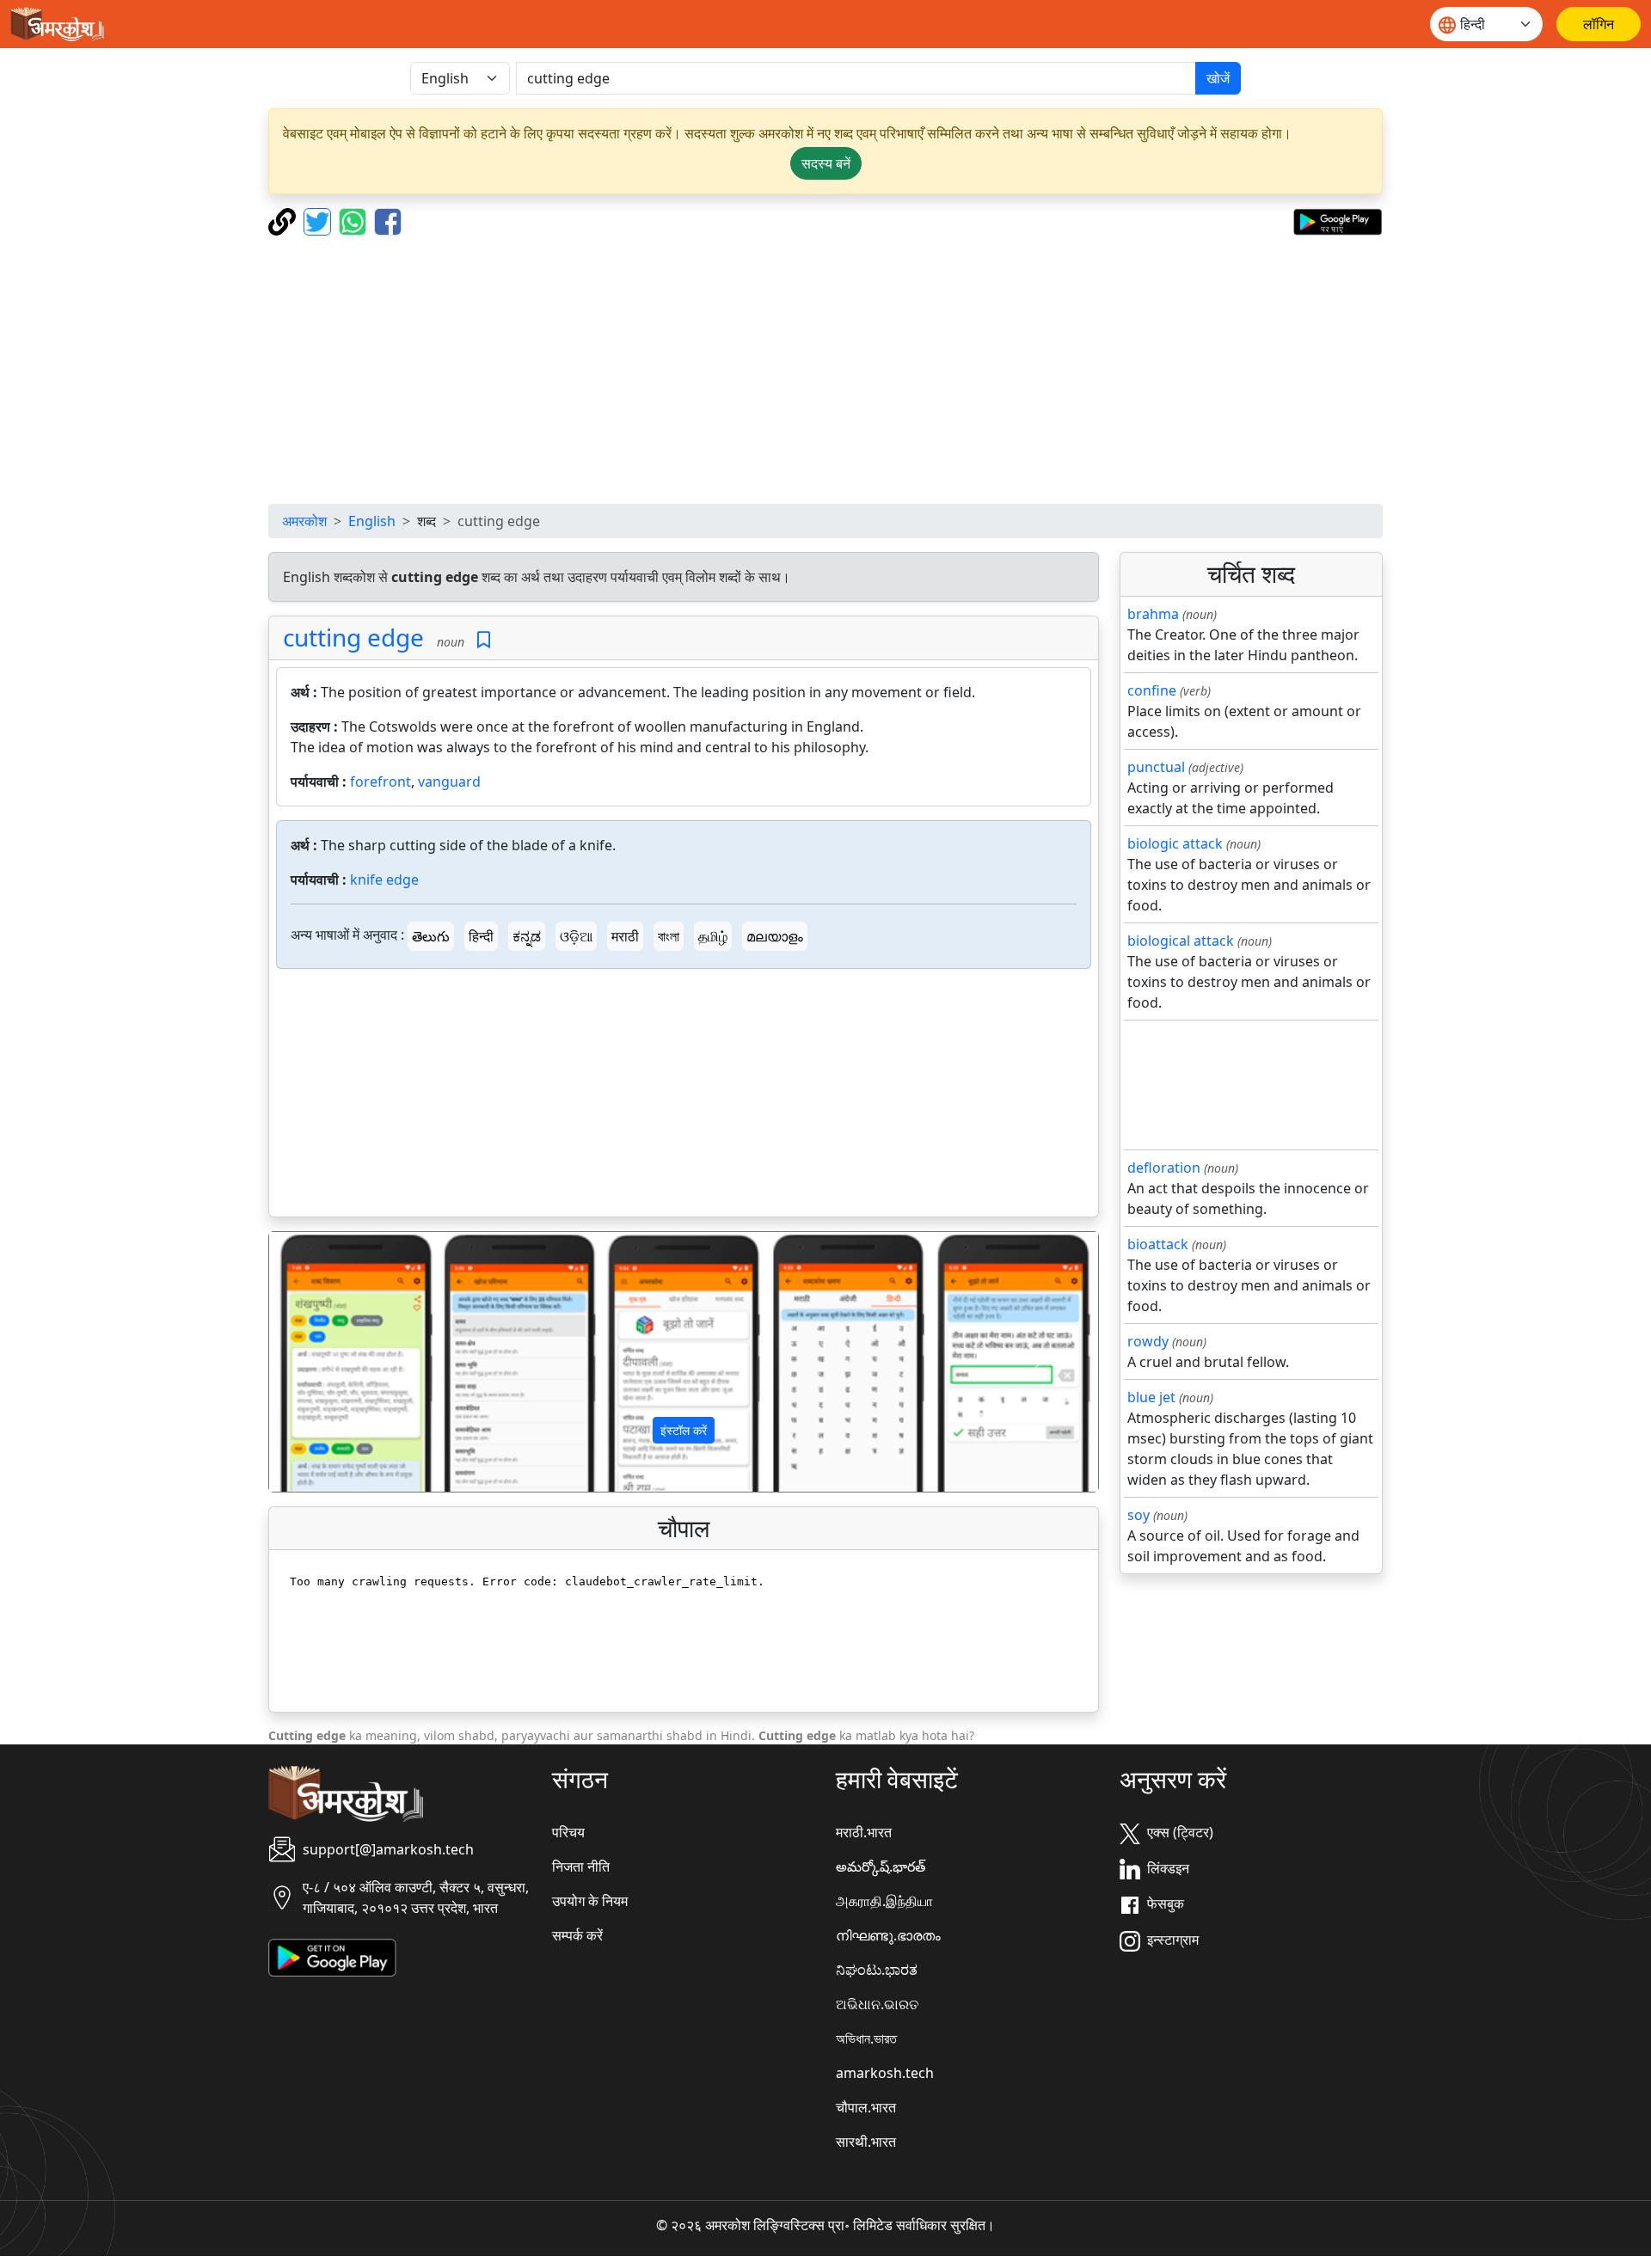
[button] (331, 1362)
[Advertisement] (825, 370)
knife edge (384, 880)
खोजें (1218, 78)
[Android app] (332, 1956)
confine (1152, 690)
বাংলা (669, 936)
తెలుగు (431, 936)
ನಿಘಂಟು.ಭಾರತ (877, 1970)
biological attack (1181, 941)
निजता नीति (581, 1867)
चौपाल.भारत (866, 2107)
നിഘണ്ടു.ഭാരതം (888, 1935)
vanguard (449, 782)
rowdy (1148, 1341)
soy (1139, 1515)
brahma (1153, 614)
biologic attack (1175, 843)
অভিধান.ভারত (866, 2038)
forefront (381, 782)
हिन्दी (481, 936)
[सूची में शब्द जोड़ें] (484, 640)
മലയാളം (775, 936)
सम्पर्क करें (577, 1935)
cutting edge (353, 637)
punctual (1156, 767)
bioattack (1158, 1244)
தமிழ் (713, 936)
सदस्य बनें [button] (826, 163)
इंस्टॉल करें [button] (684, 1430)
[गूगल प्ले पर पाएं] (1338, 220)
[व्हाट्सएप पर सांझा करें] (355, 220)
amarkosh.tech (885, 2073)
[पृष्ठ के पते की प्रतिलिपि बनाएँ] (284, 220)
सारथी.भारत (866, 2142)
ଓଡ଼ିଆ (576, 936)
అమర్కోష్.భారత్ (881, 1867)
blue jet (1151, 1397)
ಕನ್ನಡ (527, 936)
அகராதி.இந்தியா (884, 1901)
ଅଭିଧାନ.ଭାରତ (877, 2004)
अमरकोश (304, 521)
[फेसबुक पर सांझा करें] (388, 220)
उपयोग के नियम (590, 1901)
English (372, 521)
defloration (1164, 1168)
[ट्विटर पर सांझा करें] (319, 220)
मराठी (625, 936)
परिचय (568, 1832)
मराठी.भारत (864, 1832)
